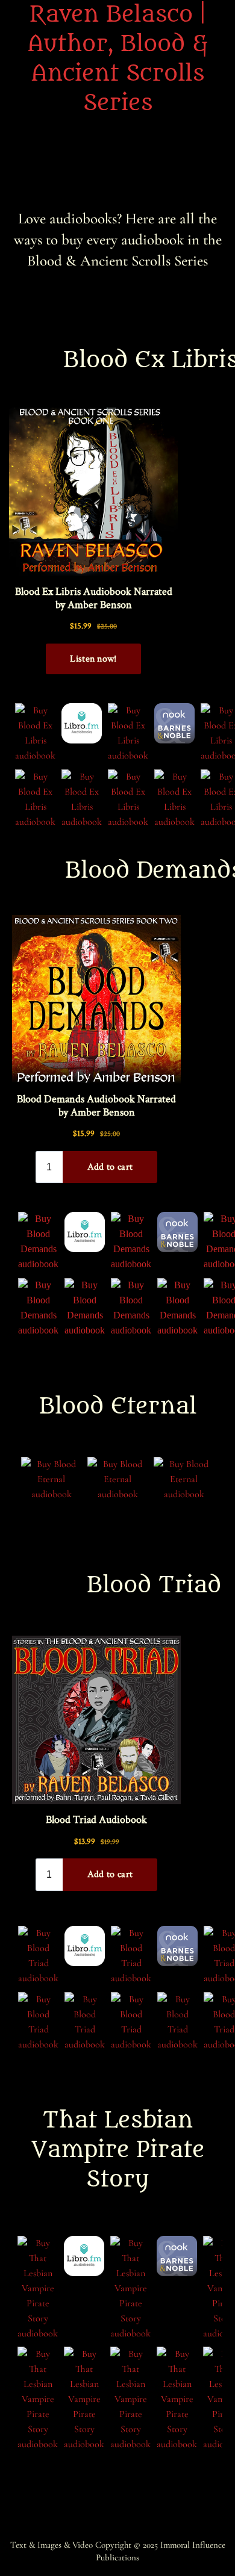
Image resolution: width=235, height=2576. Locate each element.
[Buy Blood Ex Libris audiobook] (35, 733)
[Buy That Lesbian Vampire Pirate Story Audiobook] (84, 2256)
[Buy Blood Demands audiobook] (38, 1242)
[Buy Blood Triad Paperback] (85, 1946)
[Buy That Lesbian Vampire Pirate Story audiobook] (38, 2289)
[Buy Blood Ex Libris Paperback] (82, 723)
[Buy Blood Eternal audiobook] (51, 1479)
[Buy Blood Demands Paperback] (85, 1232)
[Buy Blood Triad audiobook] (38, 1956)
